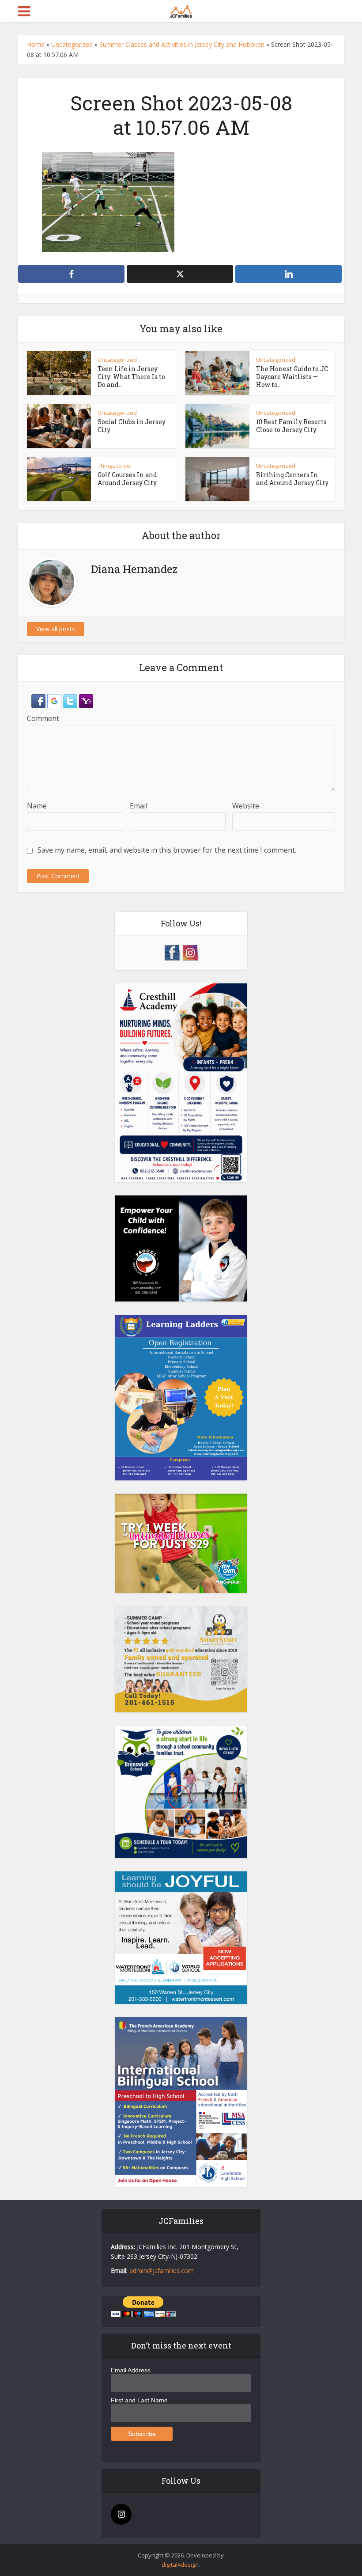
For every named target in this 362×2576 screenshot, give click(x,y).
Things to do (114, 466)
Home (36, 44)
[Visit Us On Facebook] (172, 952)
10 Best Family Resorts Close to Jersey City (291, 426)
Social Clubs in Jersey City (132, 426)
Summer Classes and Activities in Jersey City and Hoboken (182, 44)
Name (37, 806)
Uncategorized (72, 44)
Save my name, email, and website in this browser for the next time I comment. (167, 850)
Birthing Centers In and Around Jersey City (292, 479)
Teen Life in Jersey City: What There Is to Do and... (131, 377)
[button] (39, 700)
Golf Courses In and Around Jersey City (127, 479)
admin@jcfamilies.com (162, 2271)
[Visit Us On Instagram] (190, 952)
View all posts (56, 629)
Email (139, 806)
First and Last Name (139, 2400)
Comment (43, 718)
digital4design (180, 2565)
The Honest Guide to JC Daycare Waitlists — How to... (292, 377)
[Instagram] (121, 2514)
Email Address (131, 2370)
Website (246, 806)
